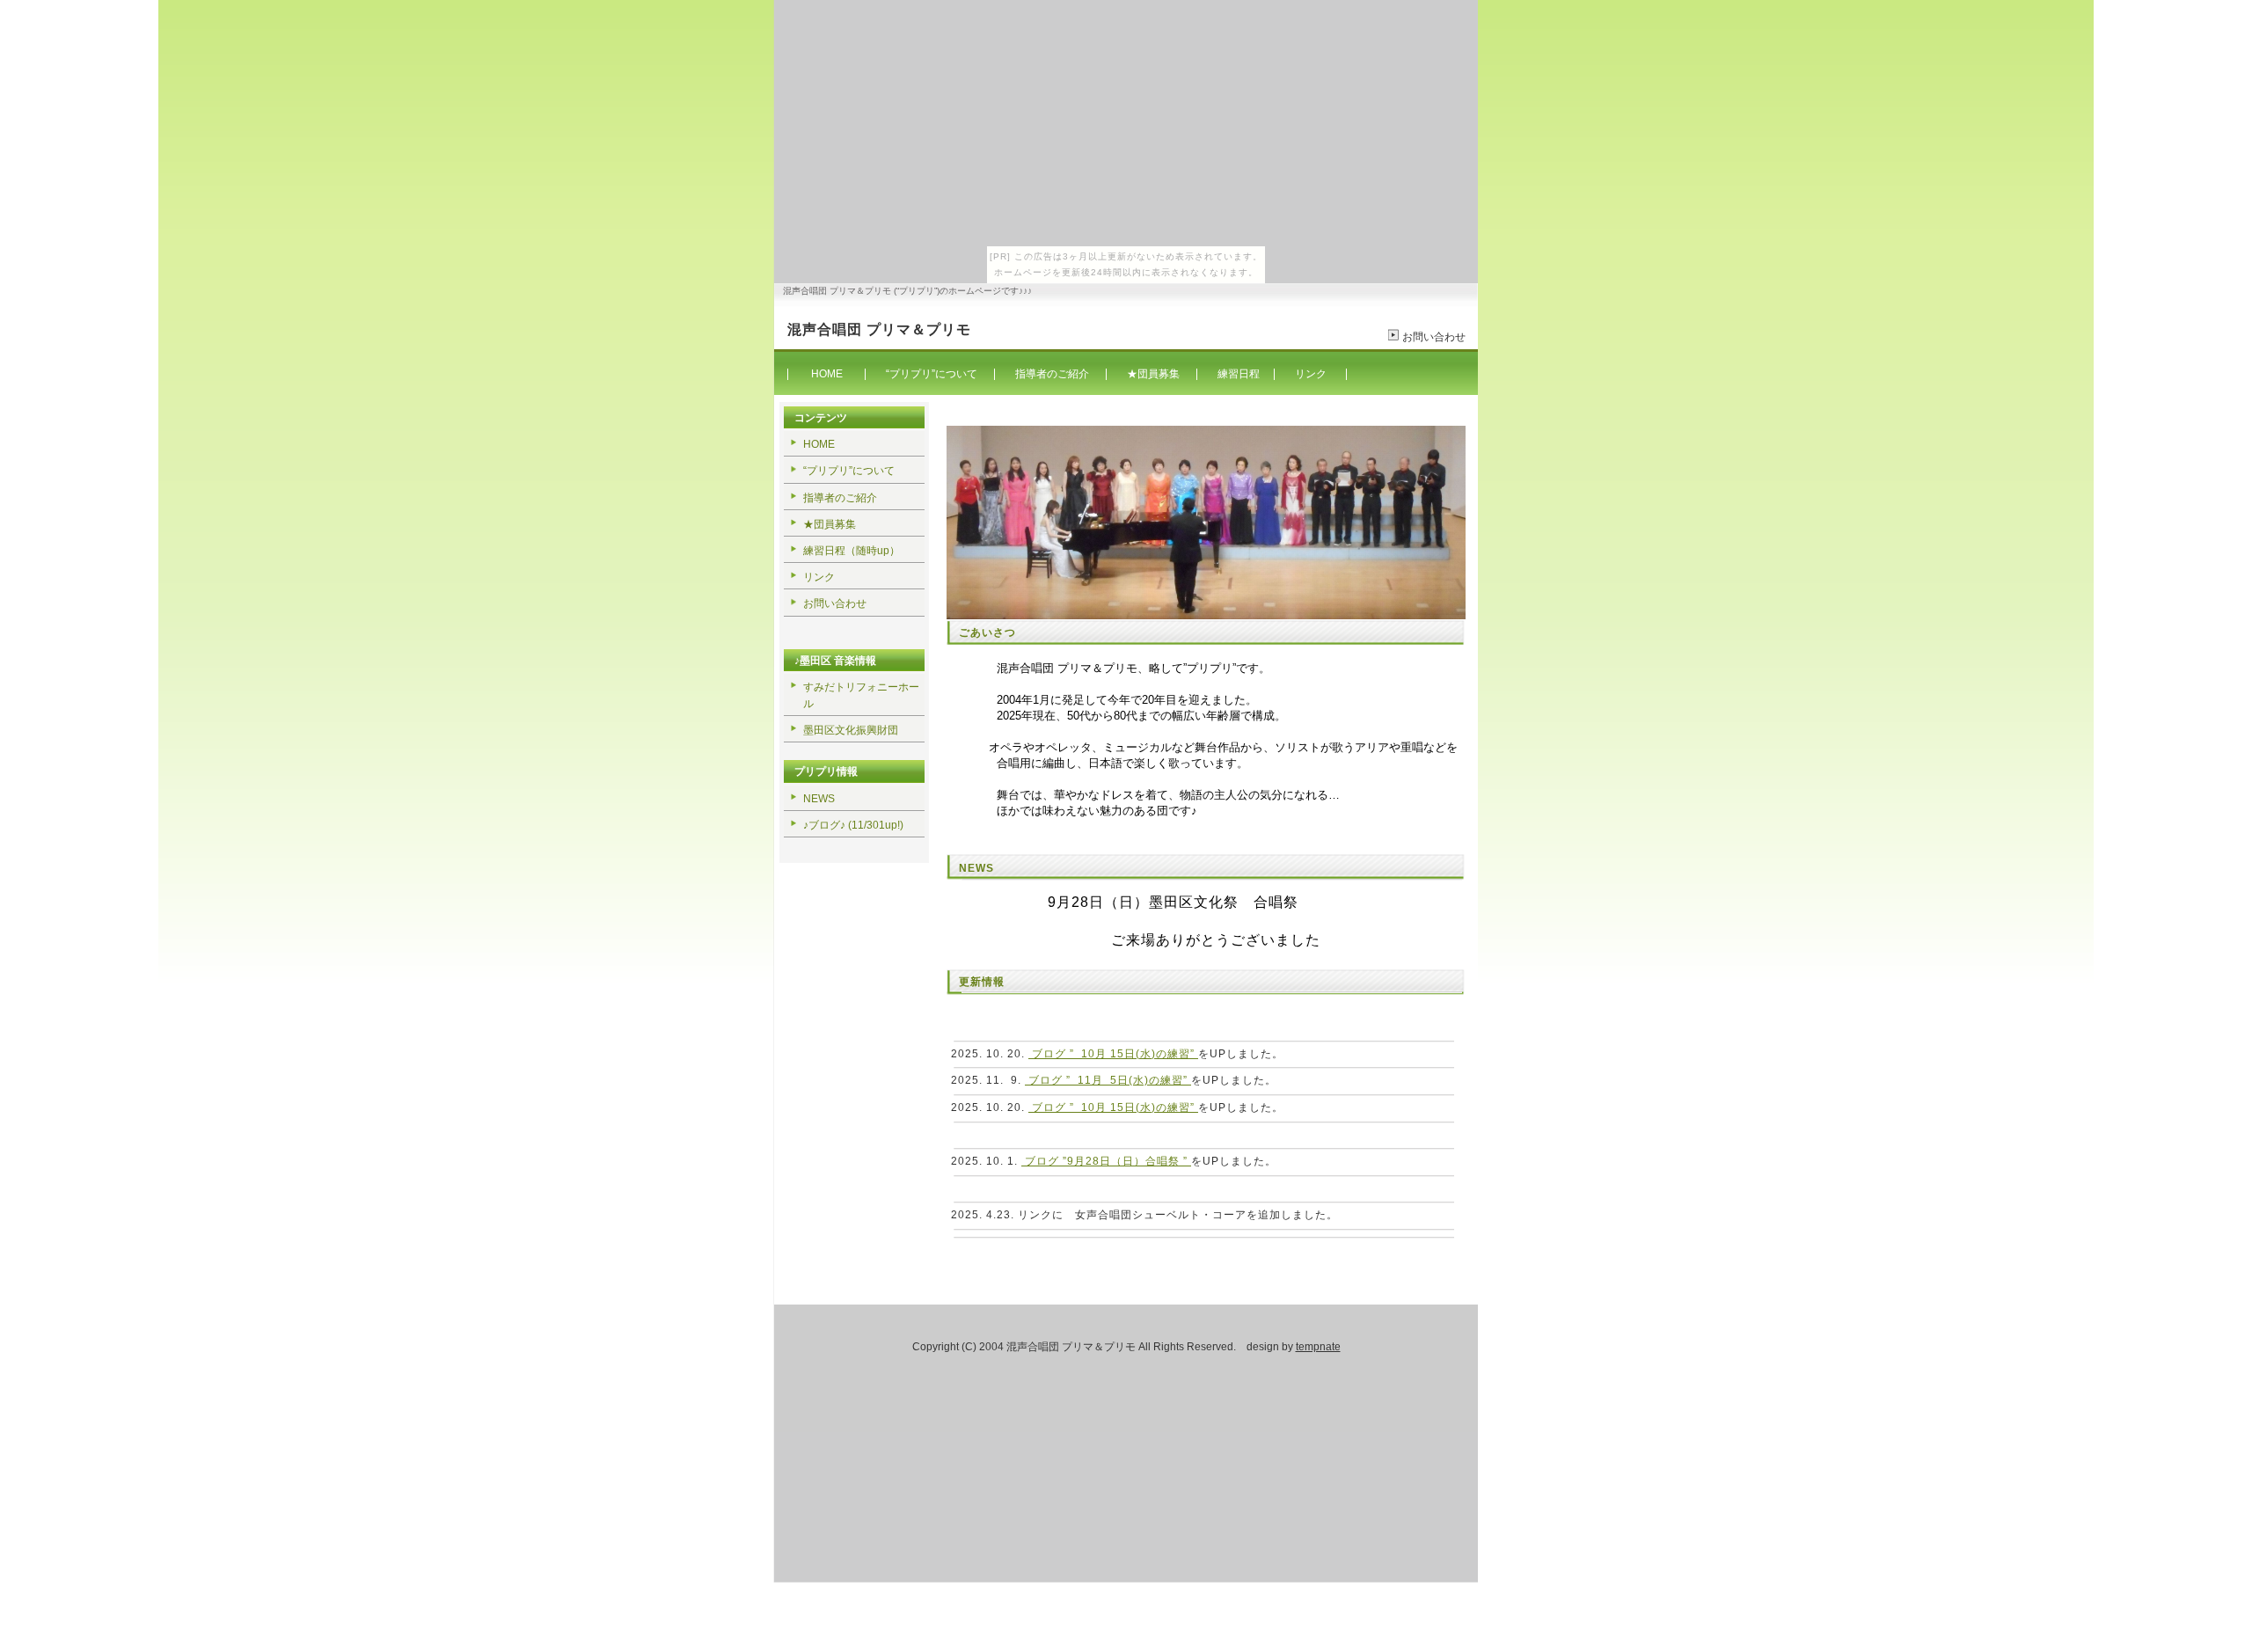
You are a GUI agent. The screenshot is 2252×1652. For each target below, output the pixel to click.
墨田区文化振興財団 (851, 730)
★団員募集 (1155, 374)
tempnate (1318, 1347)
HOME (827, 374)
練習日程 (1239, 374)
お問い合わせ (1434, 337)
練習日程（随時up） (853, 551)
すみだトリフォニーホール (861, 695)
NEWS (819, 799)
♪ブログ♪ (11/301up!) (853, 825)
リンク (1311, 374)
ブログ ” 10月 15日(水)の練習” (1113, 1054)
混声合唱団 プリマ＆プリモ (879, 329)
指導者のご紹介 (1052, 374)
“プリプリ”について (932, 374)
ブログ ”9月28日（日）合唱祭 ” (1106, 1161)
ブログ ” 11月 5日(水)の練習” (1108, 1080)
